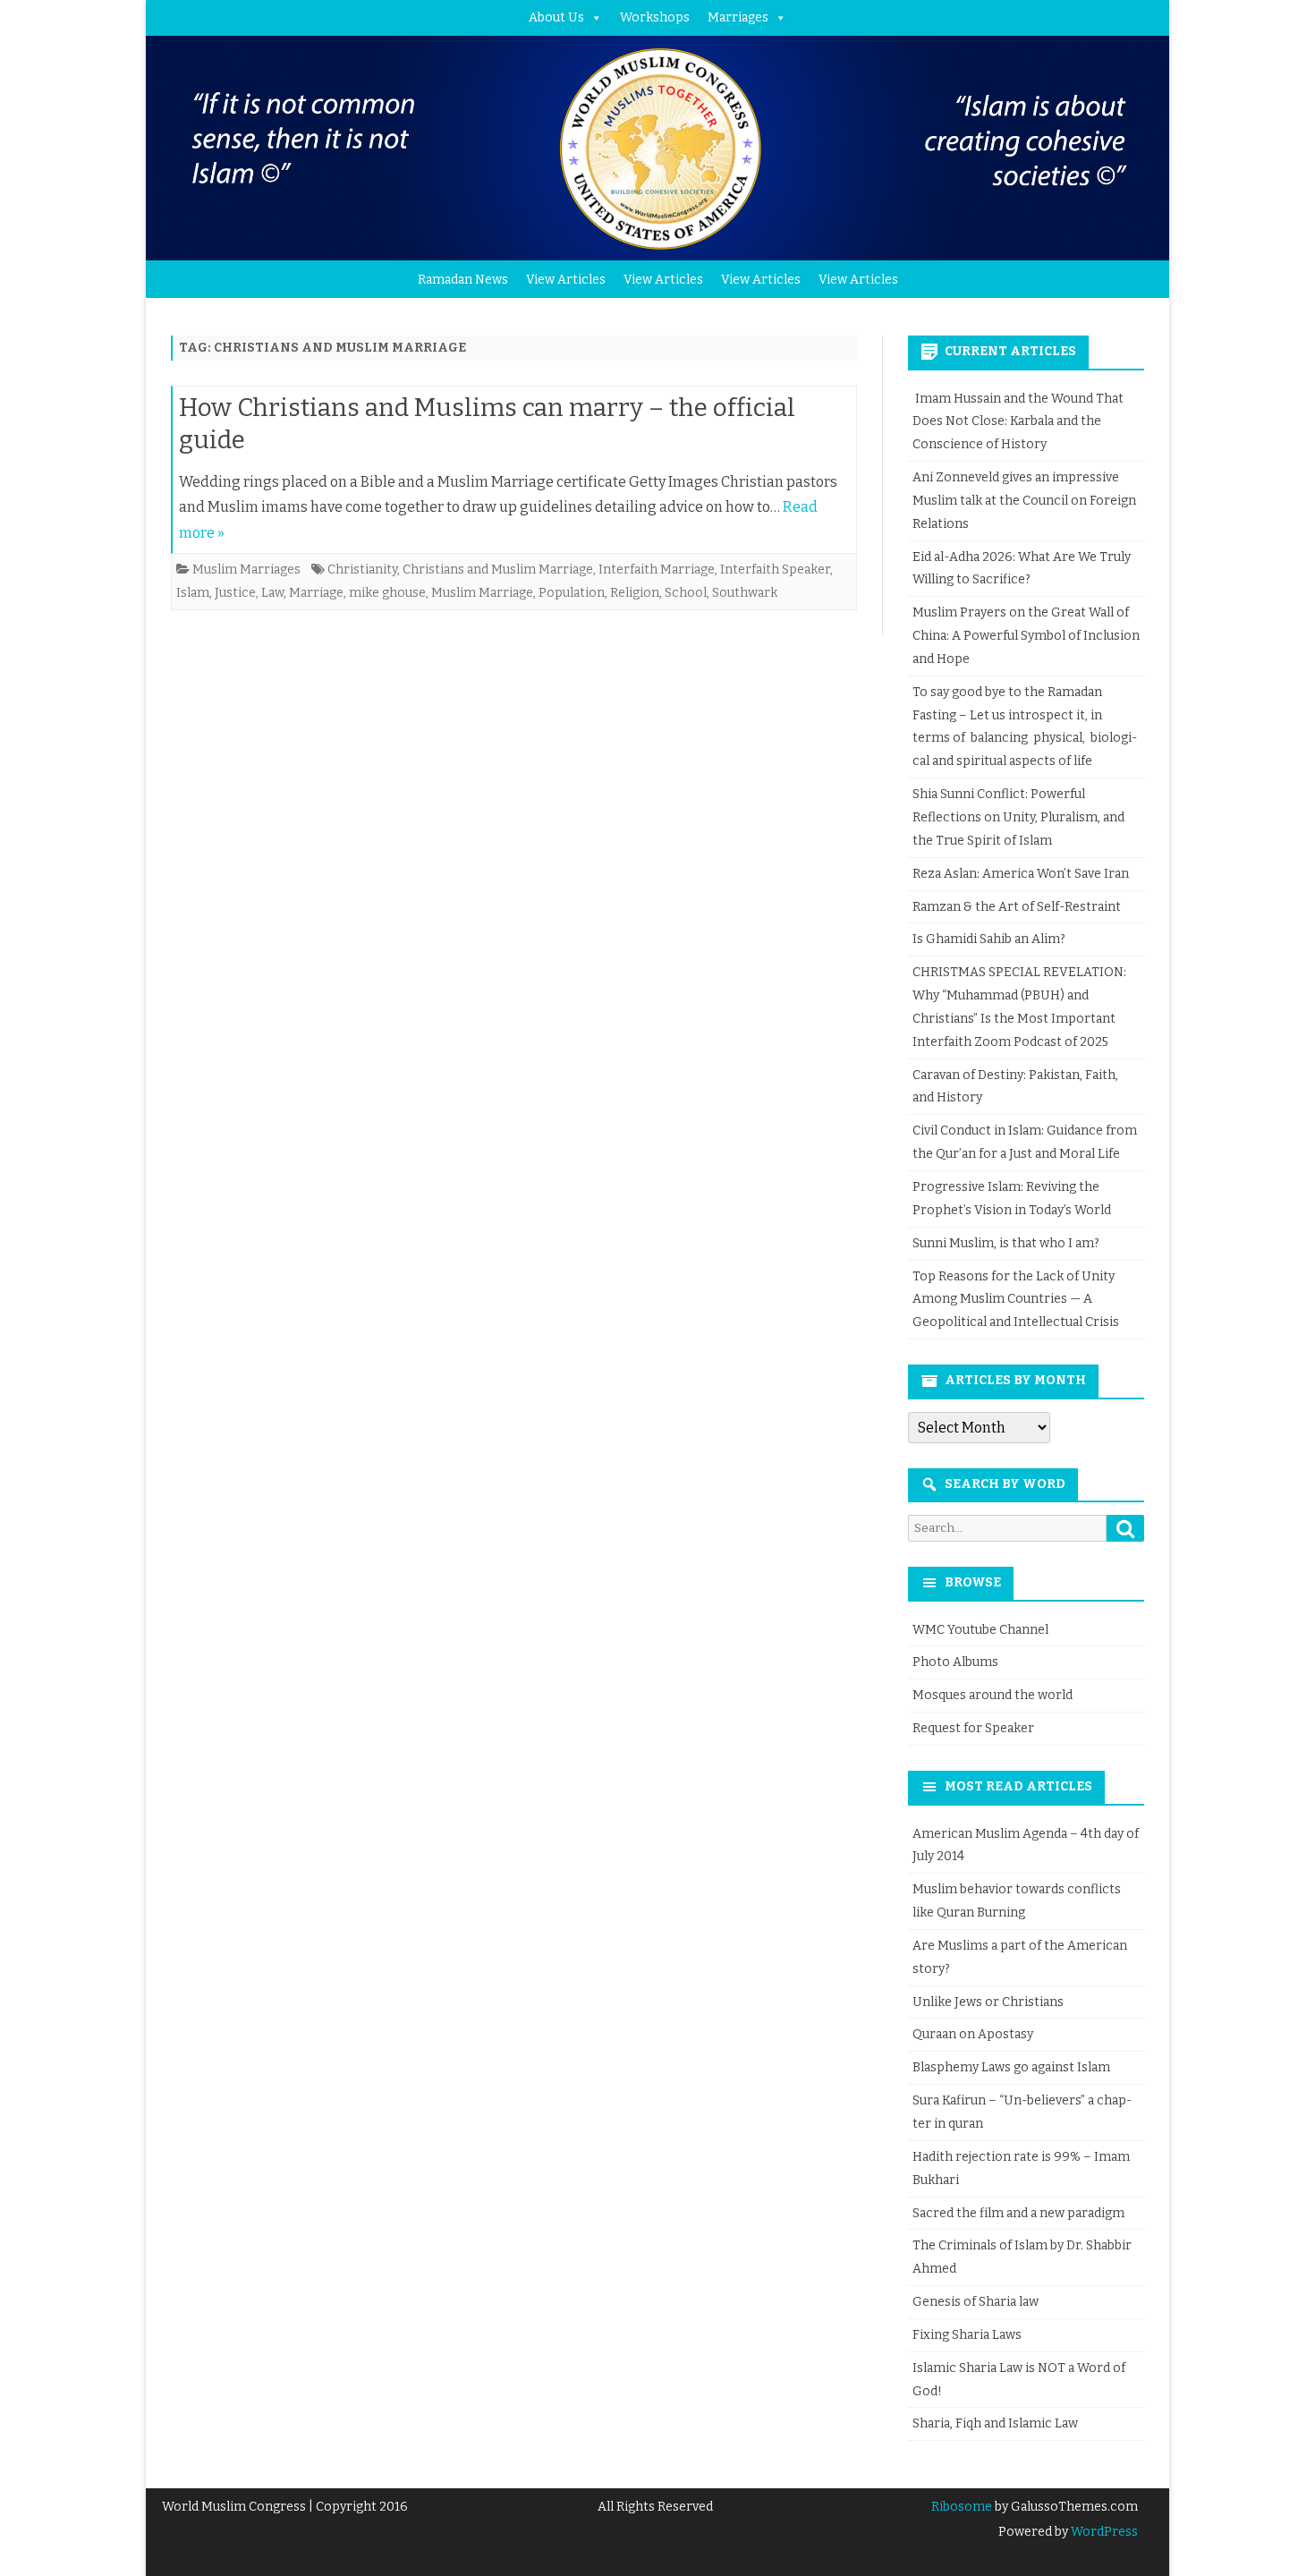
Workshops (655, 17)
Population (572, 593)
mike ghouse (387, 593)
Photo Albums (955, 1662)
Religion (635, 593)
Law (272, 593)
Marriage (316, 593)
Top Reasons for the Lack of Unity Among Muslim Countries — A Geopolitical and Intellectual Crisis (1016, 1300)
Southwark (745, 593)
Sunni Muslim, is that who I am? (1006, 1243)
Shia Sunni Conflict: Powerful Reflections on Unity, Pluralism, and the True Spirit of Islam (1018, 817)
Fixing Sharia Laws (967, 2335)
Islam (193, 593)
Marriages (738, 17)
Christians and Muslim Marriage (498, 570)
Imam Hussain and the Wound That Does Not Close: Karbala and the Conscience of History (1018, 422)
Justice (235, 593)
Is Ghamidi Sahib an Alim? (989, 939)
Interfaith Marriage (657, 570)
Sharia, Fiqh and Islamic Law (995, 2423)
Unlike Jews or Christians (988, 2002)
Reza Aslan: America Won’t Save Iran (1022, 874)
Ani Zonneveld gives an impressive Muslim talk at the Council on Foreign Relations (1024, 501)
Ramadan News (463, 280)
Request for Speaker (973, 1728)
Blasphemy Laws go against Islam (1011, 2067)
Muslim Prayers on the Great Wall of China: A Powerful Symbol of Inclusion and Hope (1026, 636)
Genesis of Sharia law (976, 2302)
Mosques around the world (993, 1695)
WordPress (1103, 2532)
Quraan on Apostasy (973, 2034)
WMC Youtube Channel (980, 1630)
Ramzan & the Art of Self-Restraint (1017, 907)
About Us (556, 17)
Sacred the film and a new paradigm (1018, 2213)
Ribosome (962, 2507)
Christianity (362, 570)
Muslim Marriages (246, 570)
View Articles (566, 280)
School (686, 593)
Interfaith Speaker (775, 570)
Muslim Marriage (482, 593)
